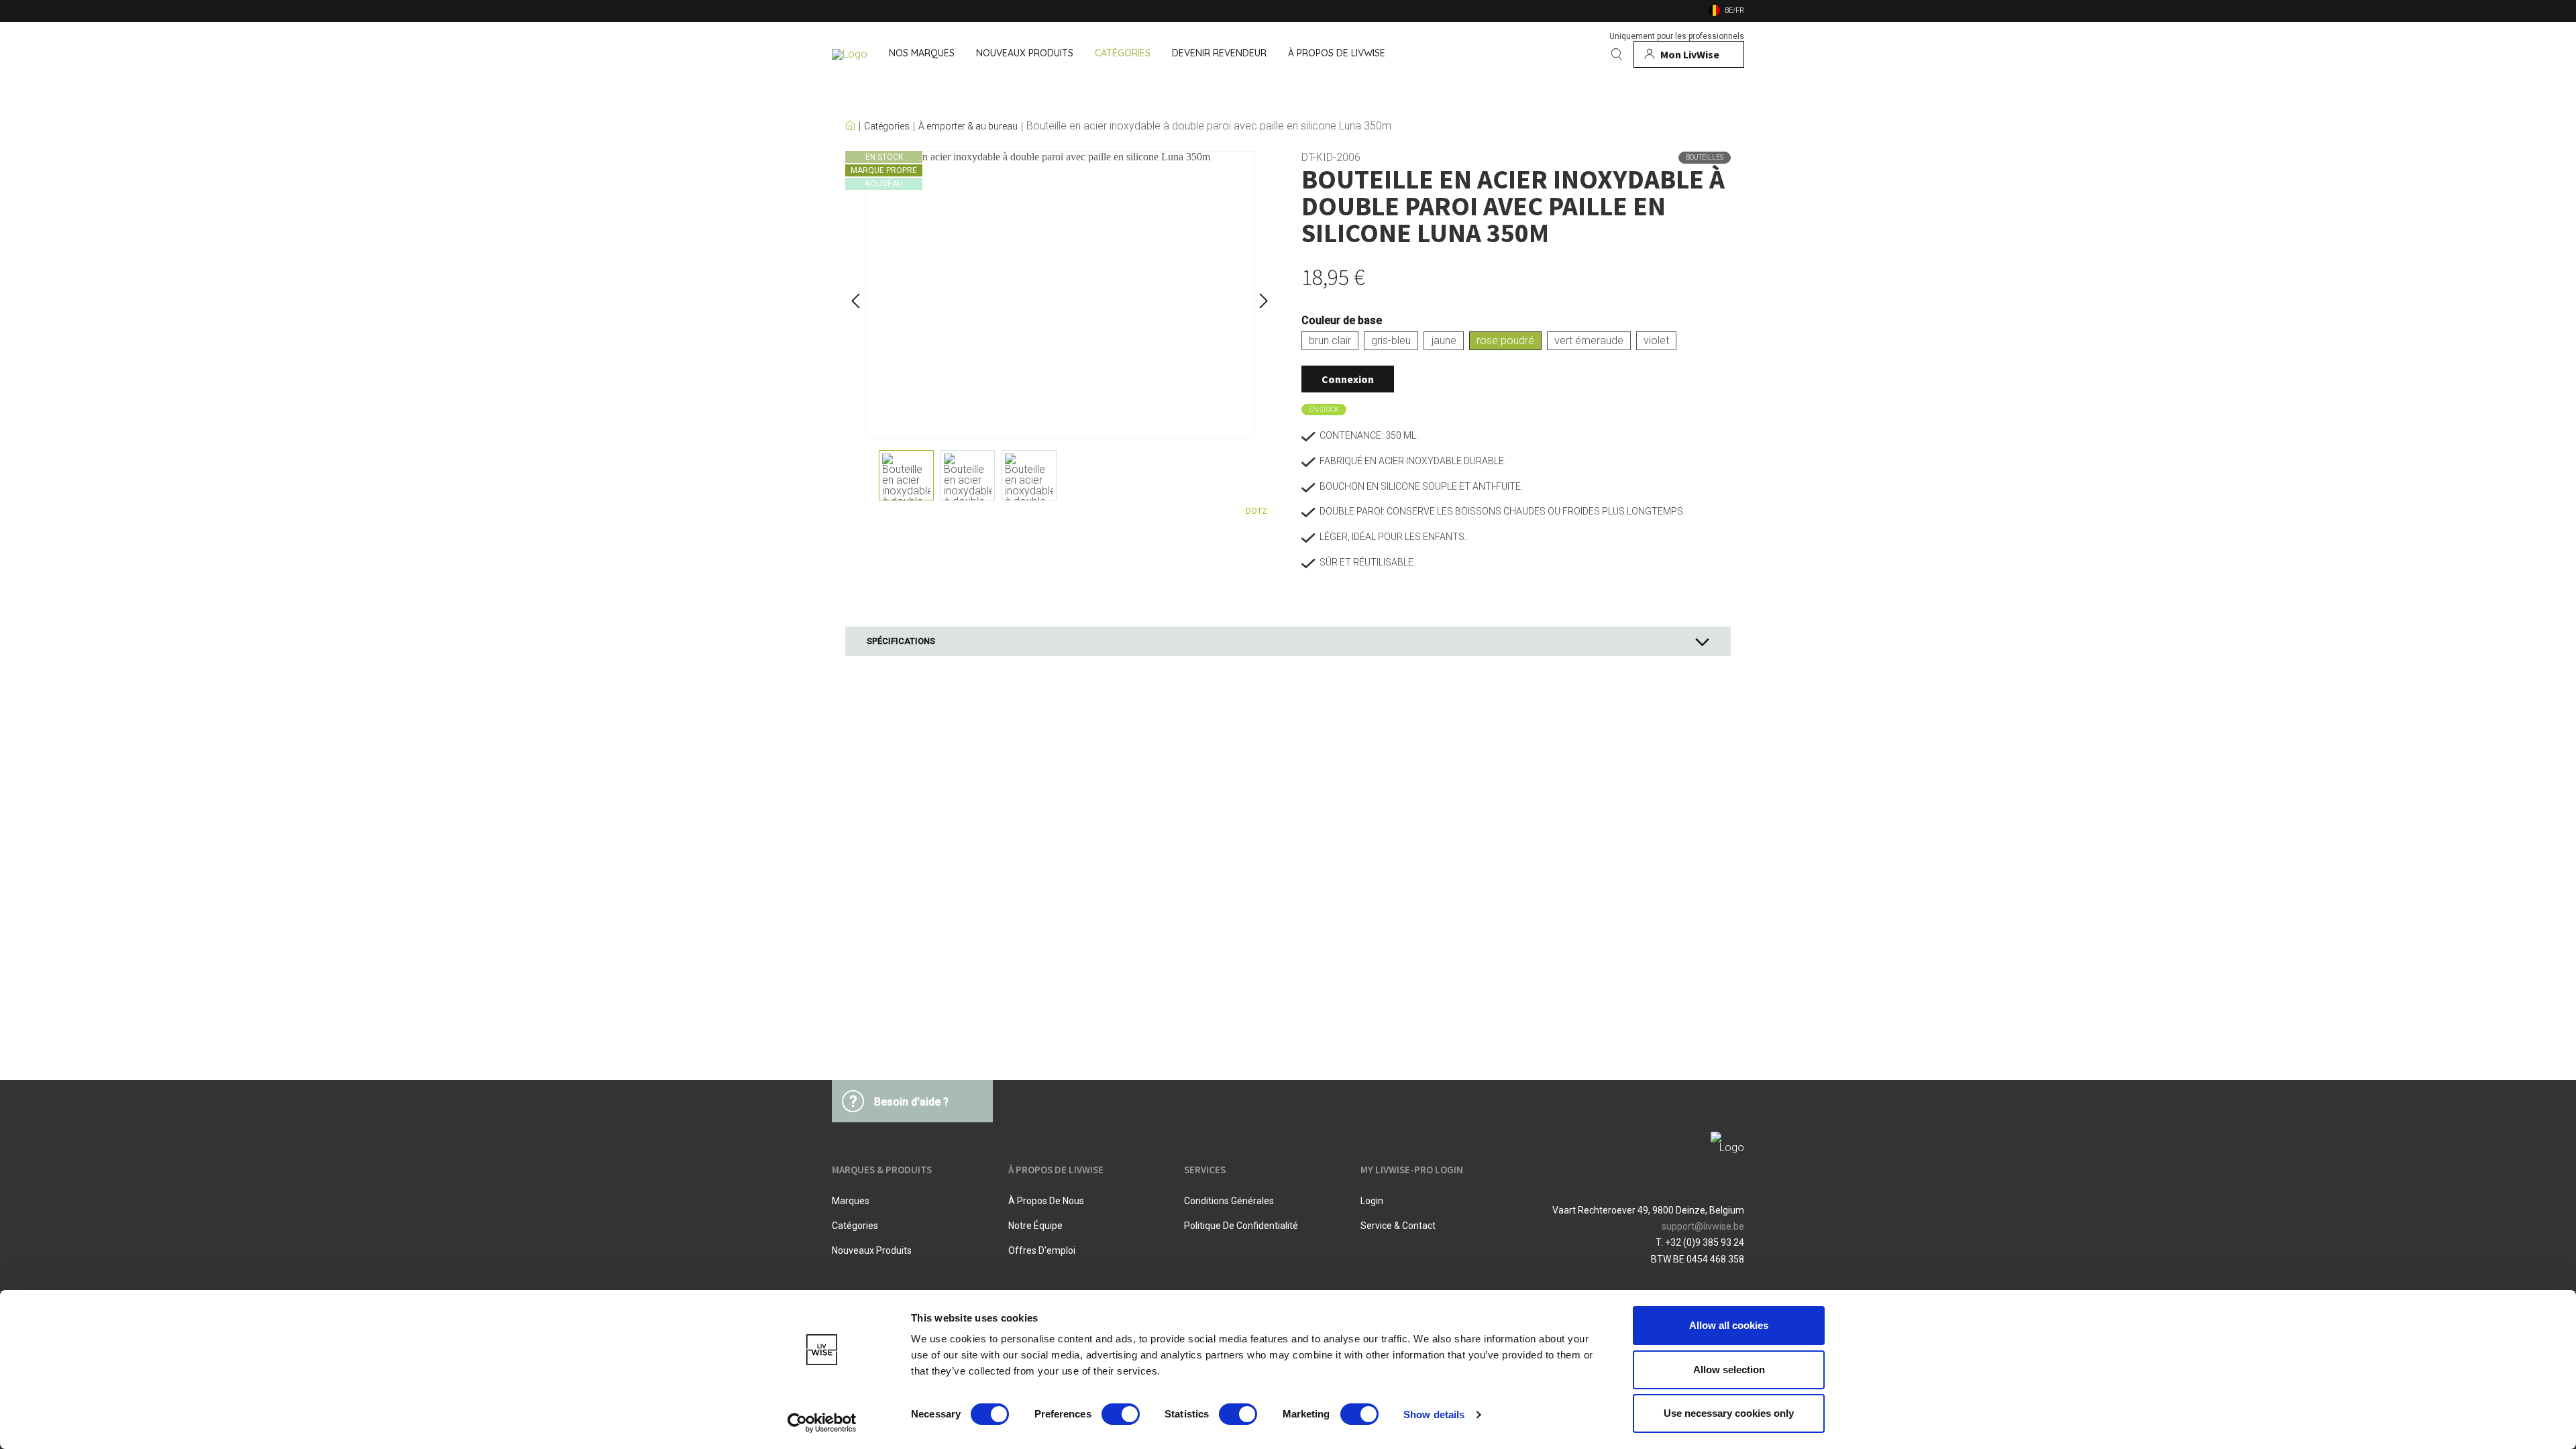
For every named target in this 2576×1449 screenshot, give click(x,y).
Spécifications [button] (901, 641)
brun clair (1330, 340)
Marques (851, 1201)
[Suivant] (1264, 296)
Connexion (1348, 379)
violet (1656, 340)
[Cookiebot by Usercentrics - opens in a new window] (822, 1423)
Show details (1434, 1414)
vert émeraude (1589, 340)
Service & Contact (1398, 1226)
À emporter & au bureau (968, 126)
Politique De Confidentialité (1241, 1226)
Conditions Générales (1229, 1201)
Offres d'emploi (1042, 1250)
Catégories (887, 126)
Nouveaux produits (872, 1250)
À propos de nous (1046, 1201)
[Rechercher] (1617, 54)
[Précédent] (855, 296)
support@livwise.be (1703, 1226)
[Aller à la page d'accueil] (850, 54)
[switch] (1121, 1414)
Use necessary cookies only (1729, 1413)
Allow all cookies (1729, 1325)
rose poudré (1505, 340)
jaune (1444, 340)
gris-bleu (1391, 340)
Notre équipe (1035, 1226)
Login (1372, 1201)
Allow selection (1729, 1370)
